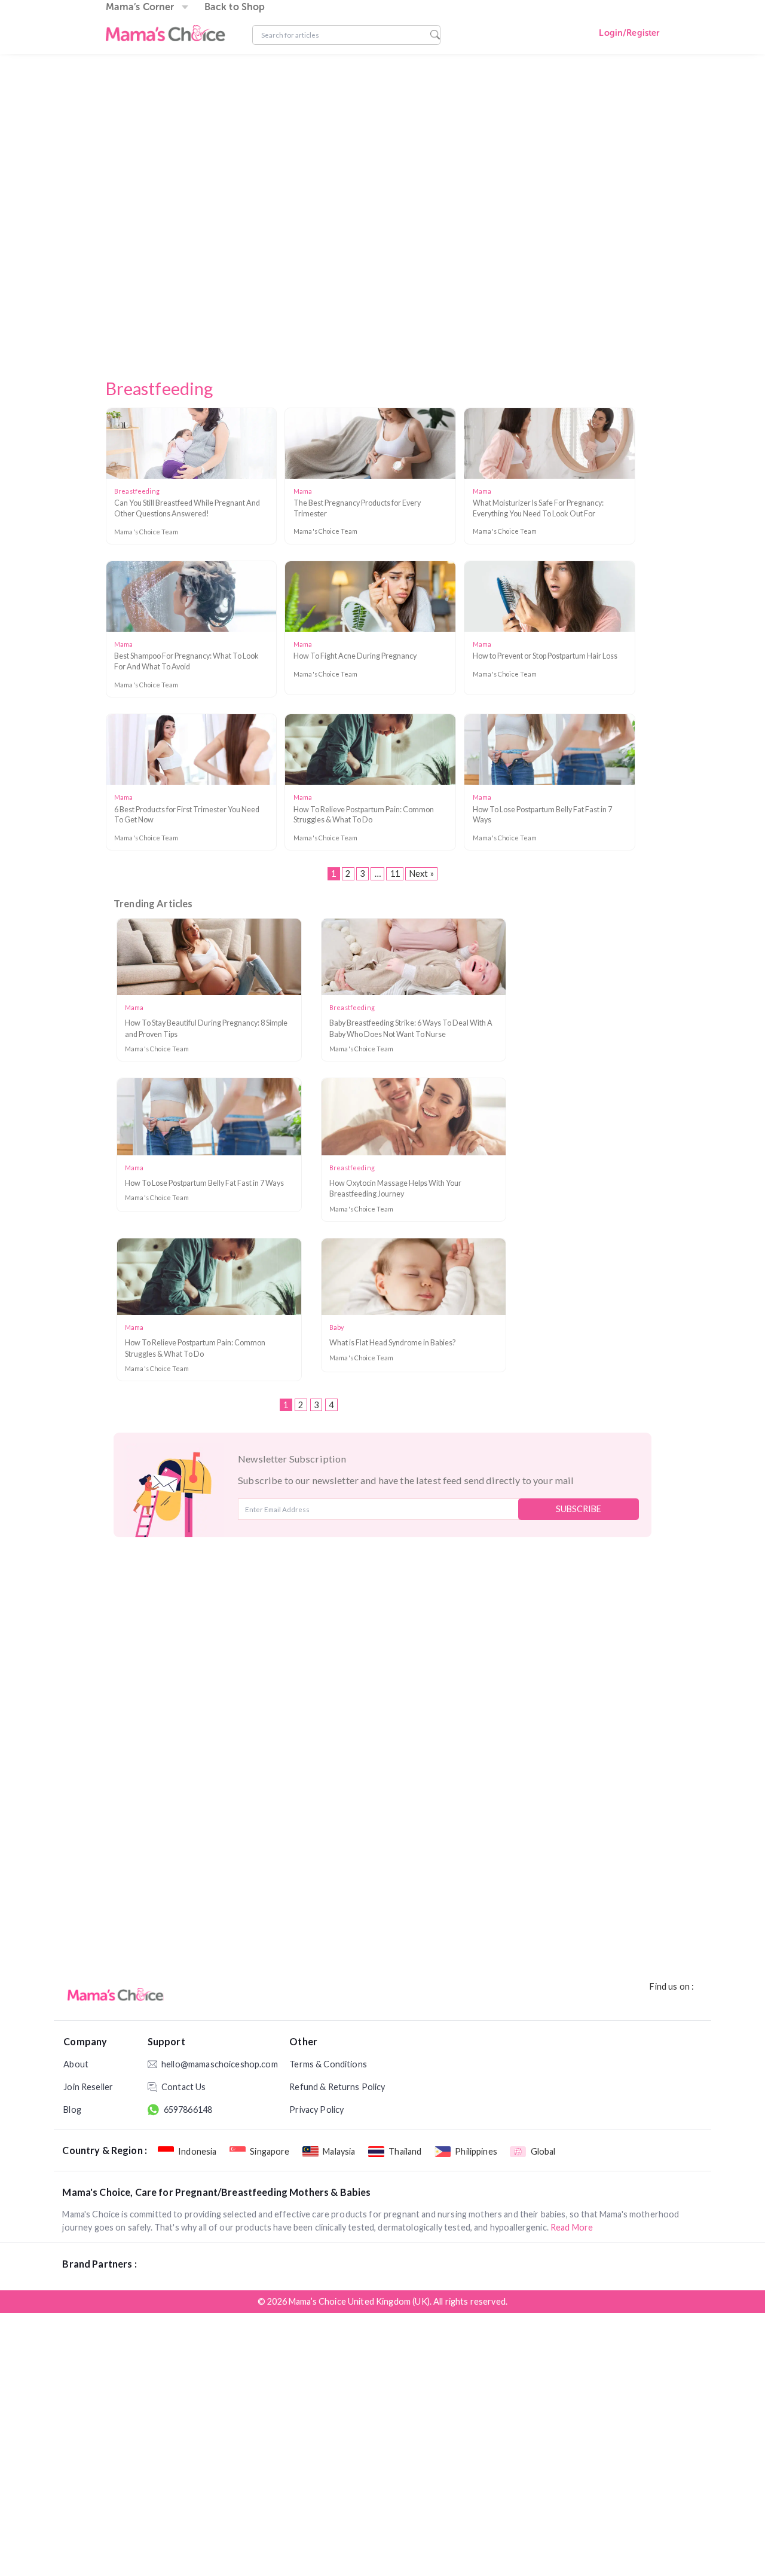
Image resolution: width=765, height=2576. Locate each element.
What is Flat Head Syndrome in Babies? (392, 1343)
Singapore (270, 2151)
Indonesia (197, 2151)
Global (543, 2151)
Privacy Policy (316, 2110)
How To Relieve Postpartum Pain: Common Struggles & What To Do (364, 815)
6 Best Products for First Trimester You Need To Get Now (187, 815)
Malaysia (339, 2151)
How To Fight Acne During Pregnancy (355, 656)
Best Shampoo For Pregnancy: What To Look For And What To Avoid (186, 661)
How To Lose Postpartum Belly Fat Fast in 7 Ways (542, 815)
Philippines (476, 2151)
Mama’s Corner (140, 7)
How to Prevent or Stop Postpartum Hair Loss (545, 656)
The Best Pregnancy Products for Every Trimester (357, 508)
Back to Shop (235, 7)
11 (395, 874)
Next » (422, 874)
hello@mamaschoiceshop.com (208, 2064)
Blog (72, 2110)
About (76, 2064)
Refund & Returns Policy (337, 2087)
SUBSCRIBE (579, 1509)
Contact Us (183, 2087)
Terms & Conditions (328, 2064)
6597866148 (188, 2110)
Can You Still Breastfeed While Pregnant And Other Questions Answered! (187, 508)
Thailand (405, 2151)
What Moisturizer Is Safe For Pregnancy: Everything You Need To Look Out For (538, 508)
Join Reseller (88, 2087)
